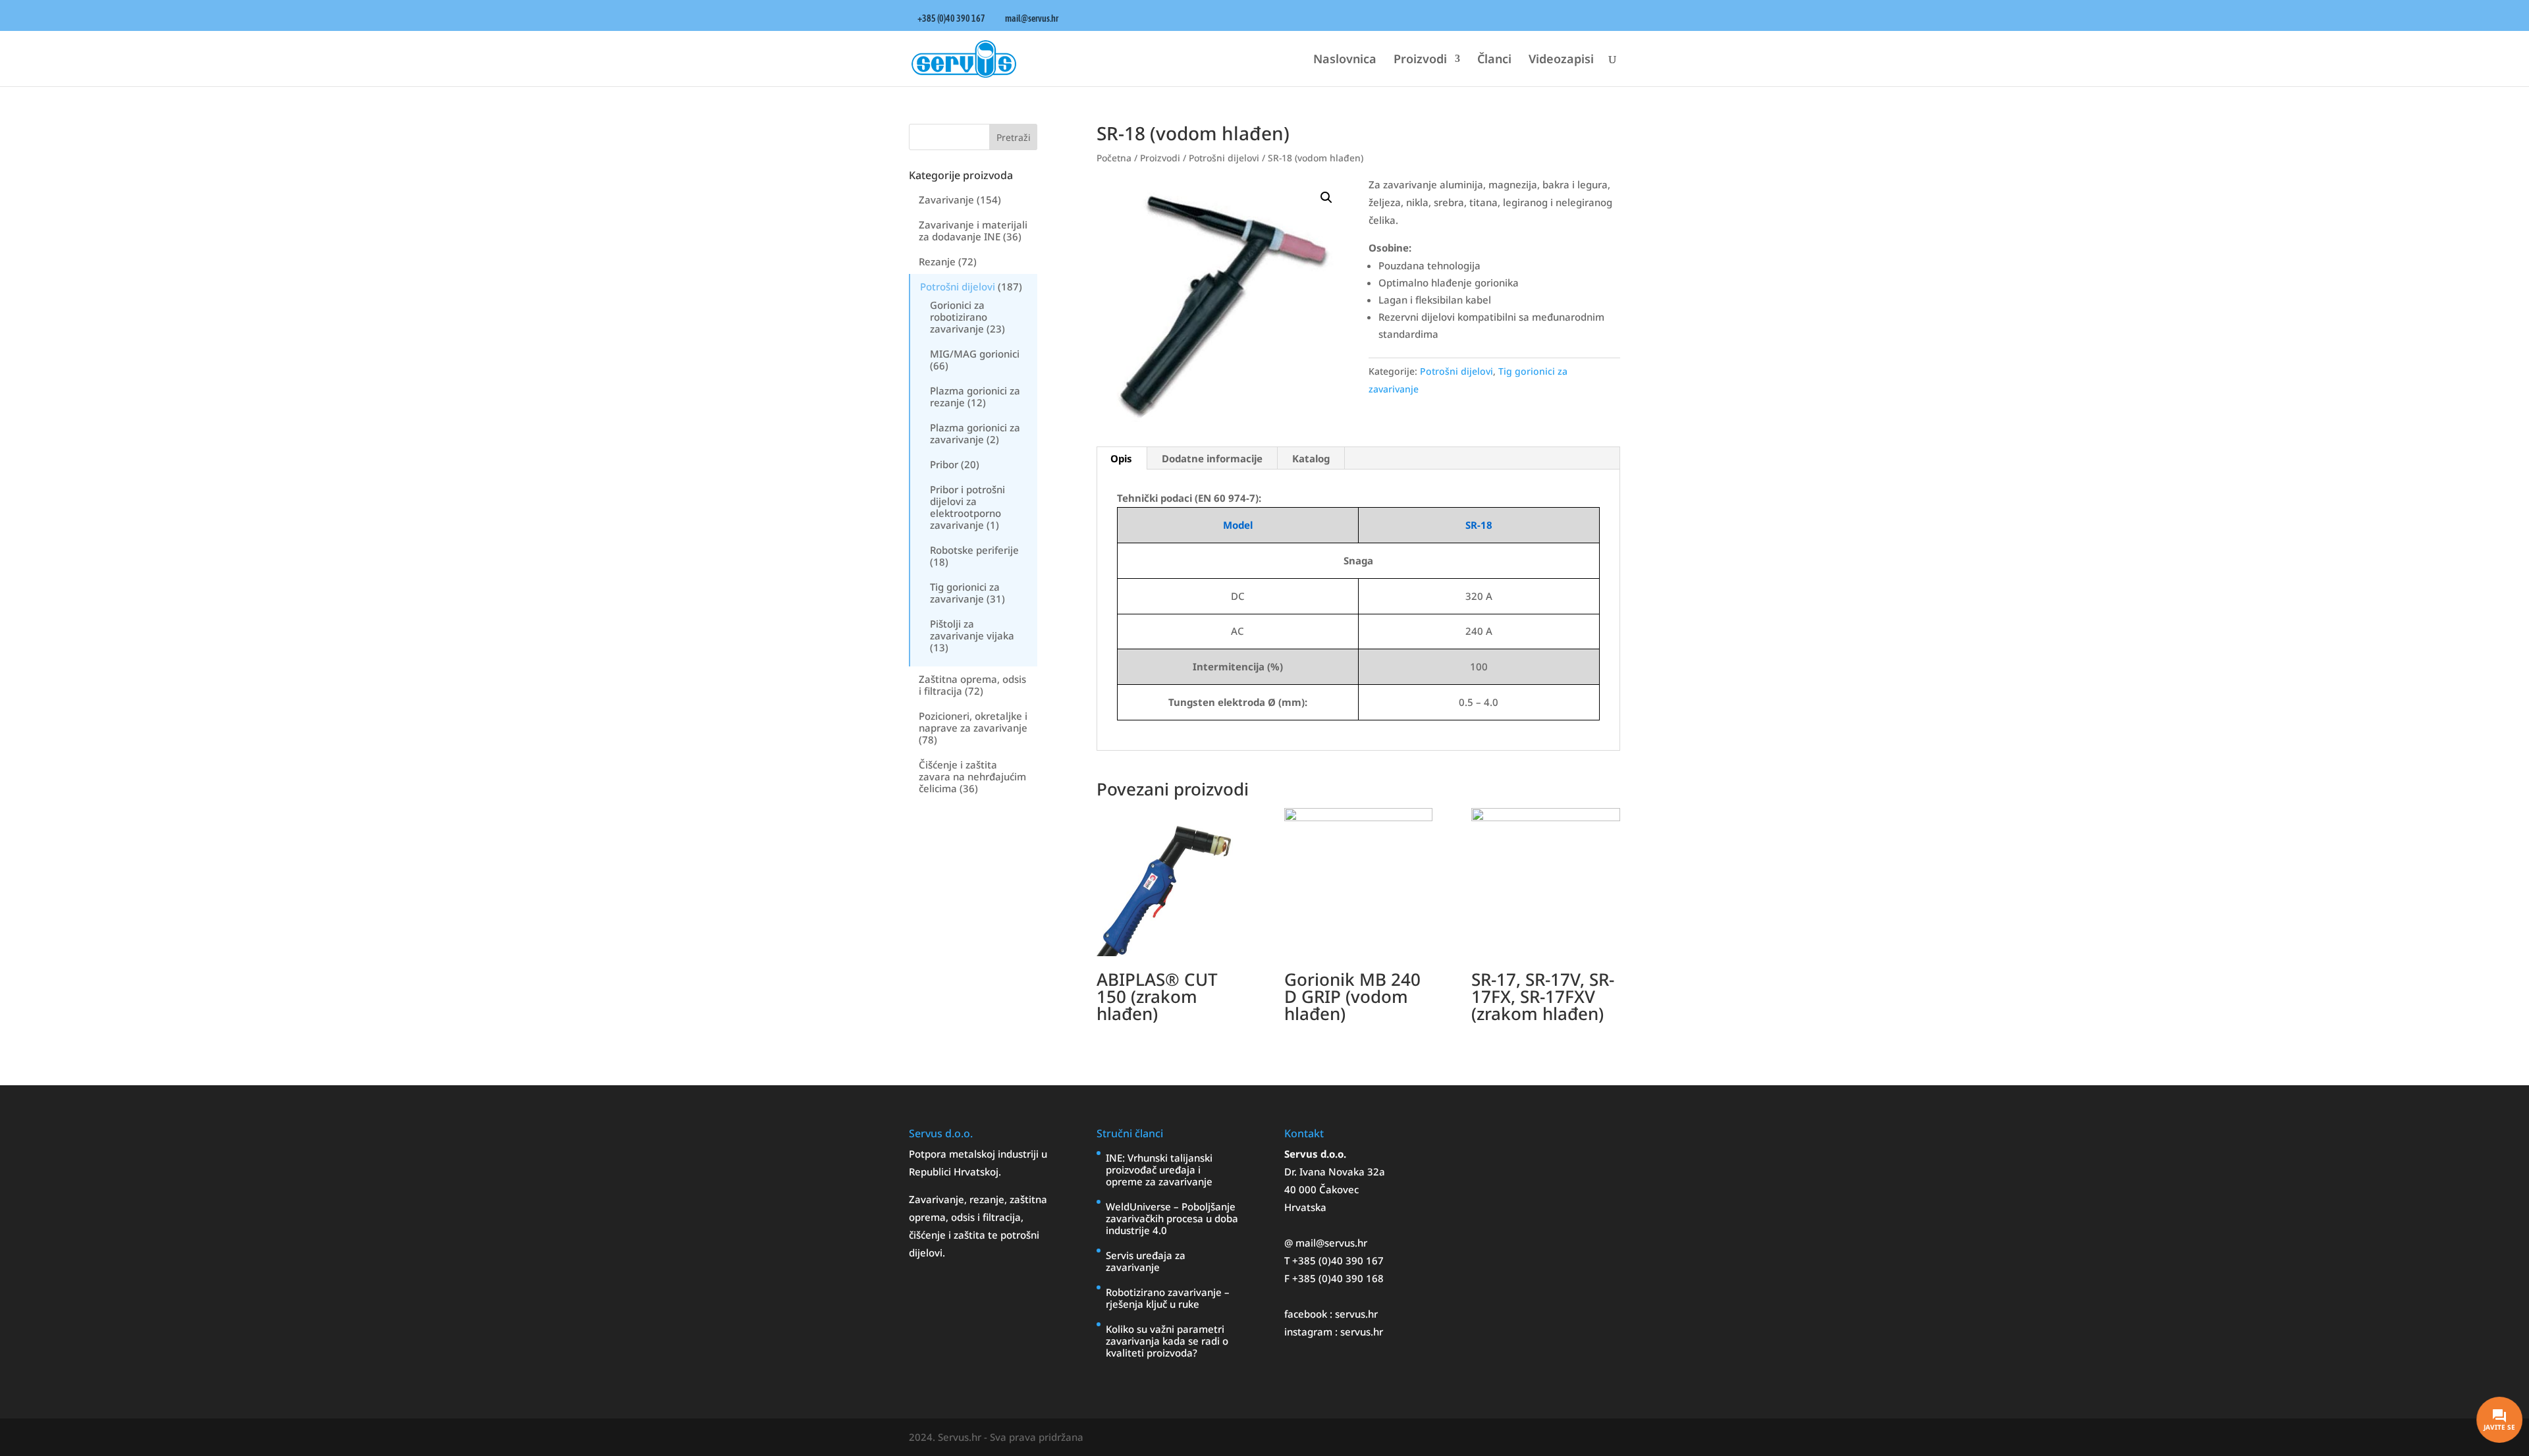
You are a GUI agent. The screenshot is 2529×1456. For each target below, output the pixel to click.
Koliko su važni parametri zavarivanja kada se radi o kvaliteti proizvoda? (1167, 1341)
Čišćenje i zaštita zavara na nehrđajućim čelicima (972, 776)
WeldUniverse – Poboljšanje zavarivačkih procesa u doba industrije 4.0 (1172, 1218)
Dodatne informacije (1212, 458)
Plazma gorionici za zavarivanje (975, 433)
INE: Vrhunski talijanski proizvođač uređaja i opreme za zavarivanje (1159, 1170)
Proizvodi (1420, 60)
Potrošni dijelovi (958, 286)
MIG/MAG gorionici (975, 354)
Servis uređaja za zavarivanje (1146, 1261)
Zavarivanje (946, 200)
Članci (1494, 60)
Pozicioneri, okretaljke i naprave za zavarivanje (973, 722)
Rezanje (937, 261)
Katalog (1311, 458)
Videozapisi (1561, 60)
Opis (1121, 458)
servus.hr (1356, 1314)
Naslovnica (1345, 60)
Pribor (944, 464)
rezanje (987, 1199)
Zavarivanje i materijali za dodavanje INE (973, 230)
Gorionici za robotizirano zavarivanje (959, 317)
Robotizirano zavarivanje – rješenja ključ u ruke (1168, 1298)
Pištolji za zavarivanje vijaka (972, 630)
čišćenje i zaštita (948, 1235)
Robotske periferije (974, 550)
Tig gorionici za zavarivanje (965, 593)
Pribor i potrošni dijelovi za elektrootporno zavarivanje (967, 507)
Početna (1114, 158)
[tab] (1122, 458)
